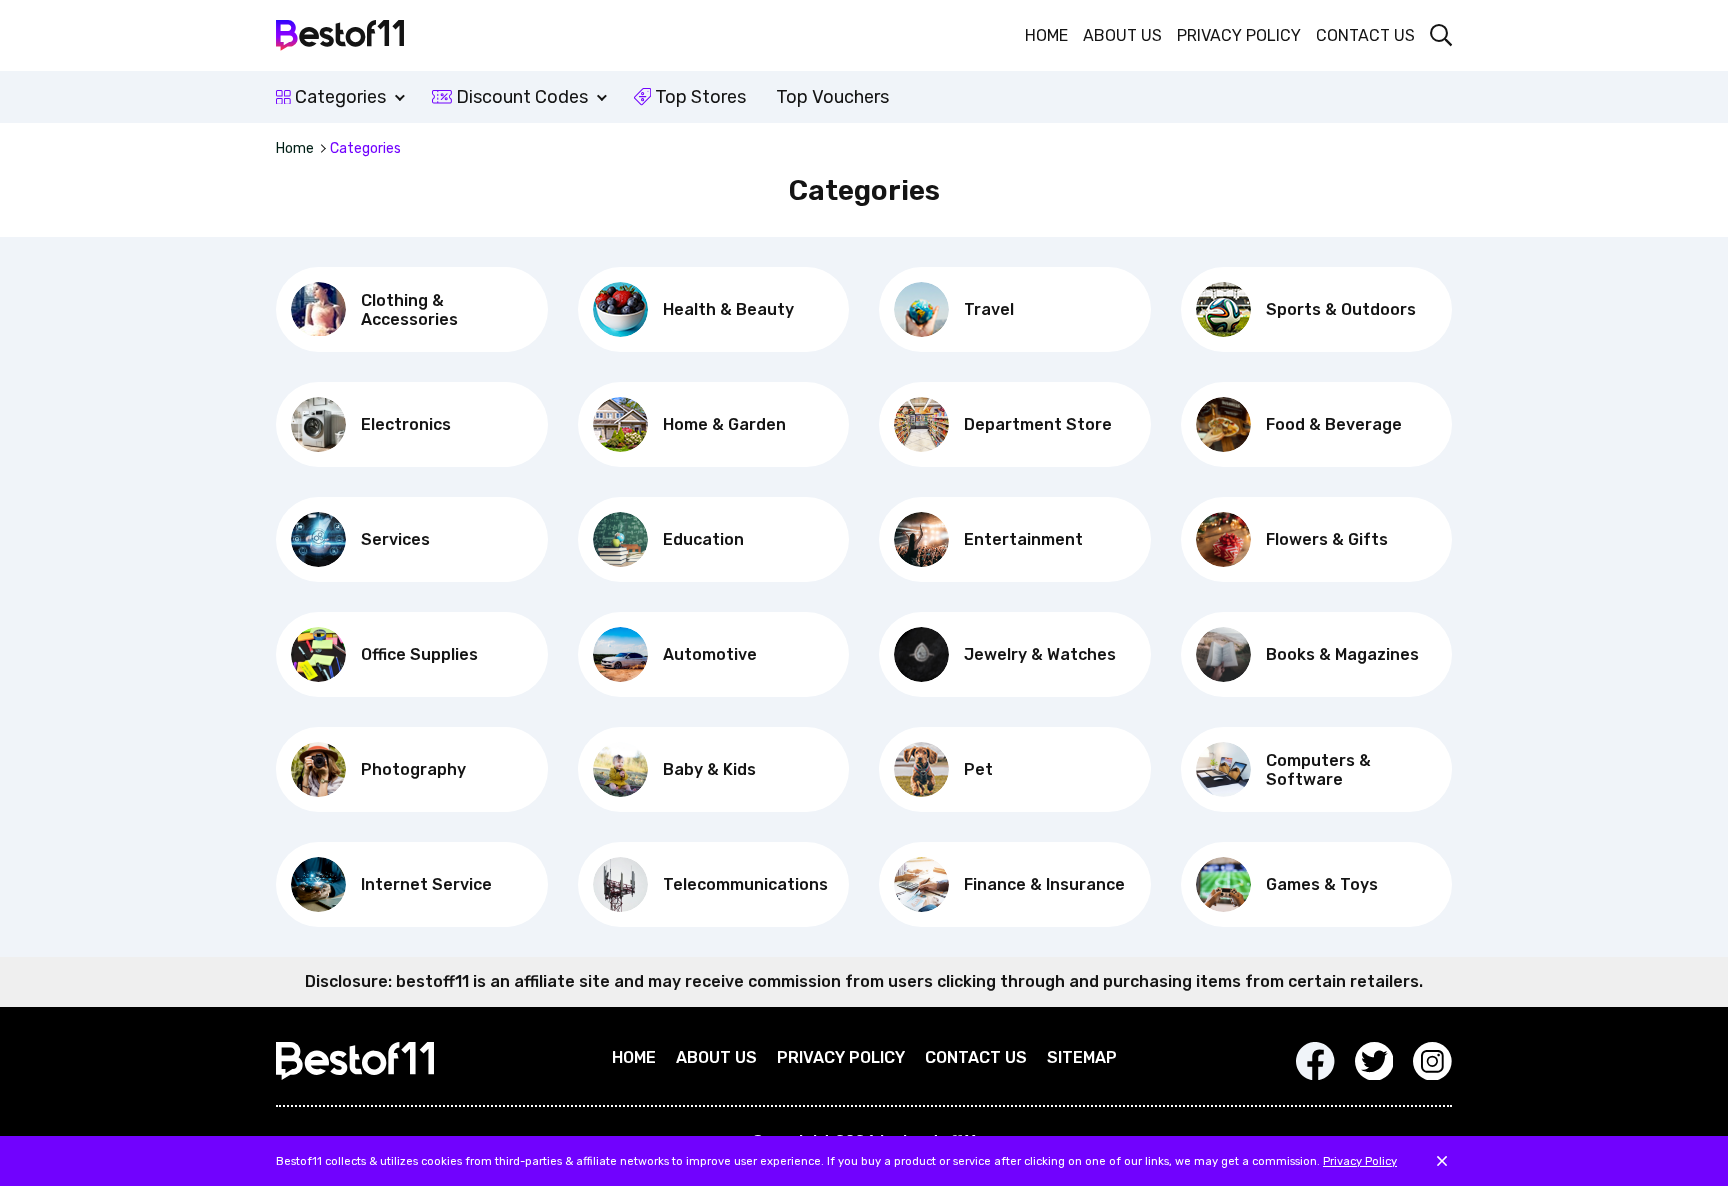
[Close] (1442, 1161)
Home (1046, 35)
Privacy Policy (1239, 35)
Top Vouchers (832, 97)
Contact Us (1365, 35)
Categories (340, 97)
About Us (1122, 35)
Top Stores (698, 97)
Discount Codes (520, 97)
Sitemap (1082, 1057)
